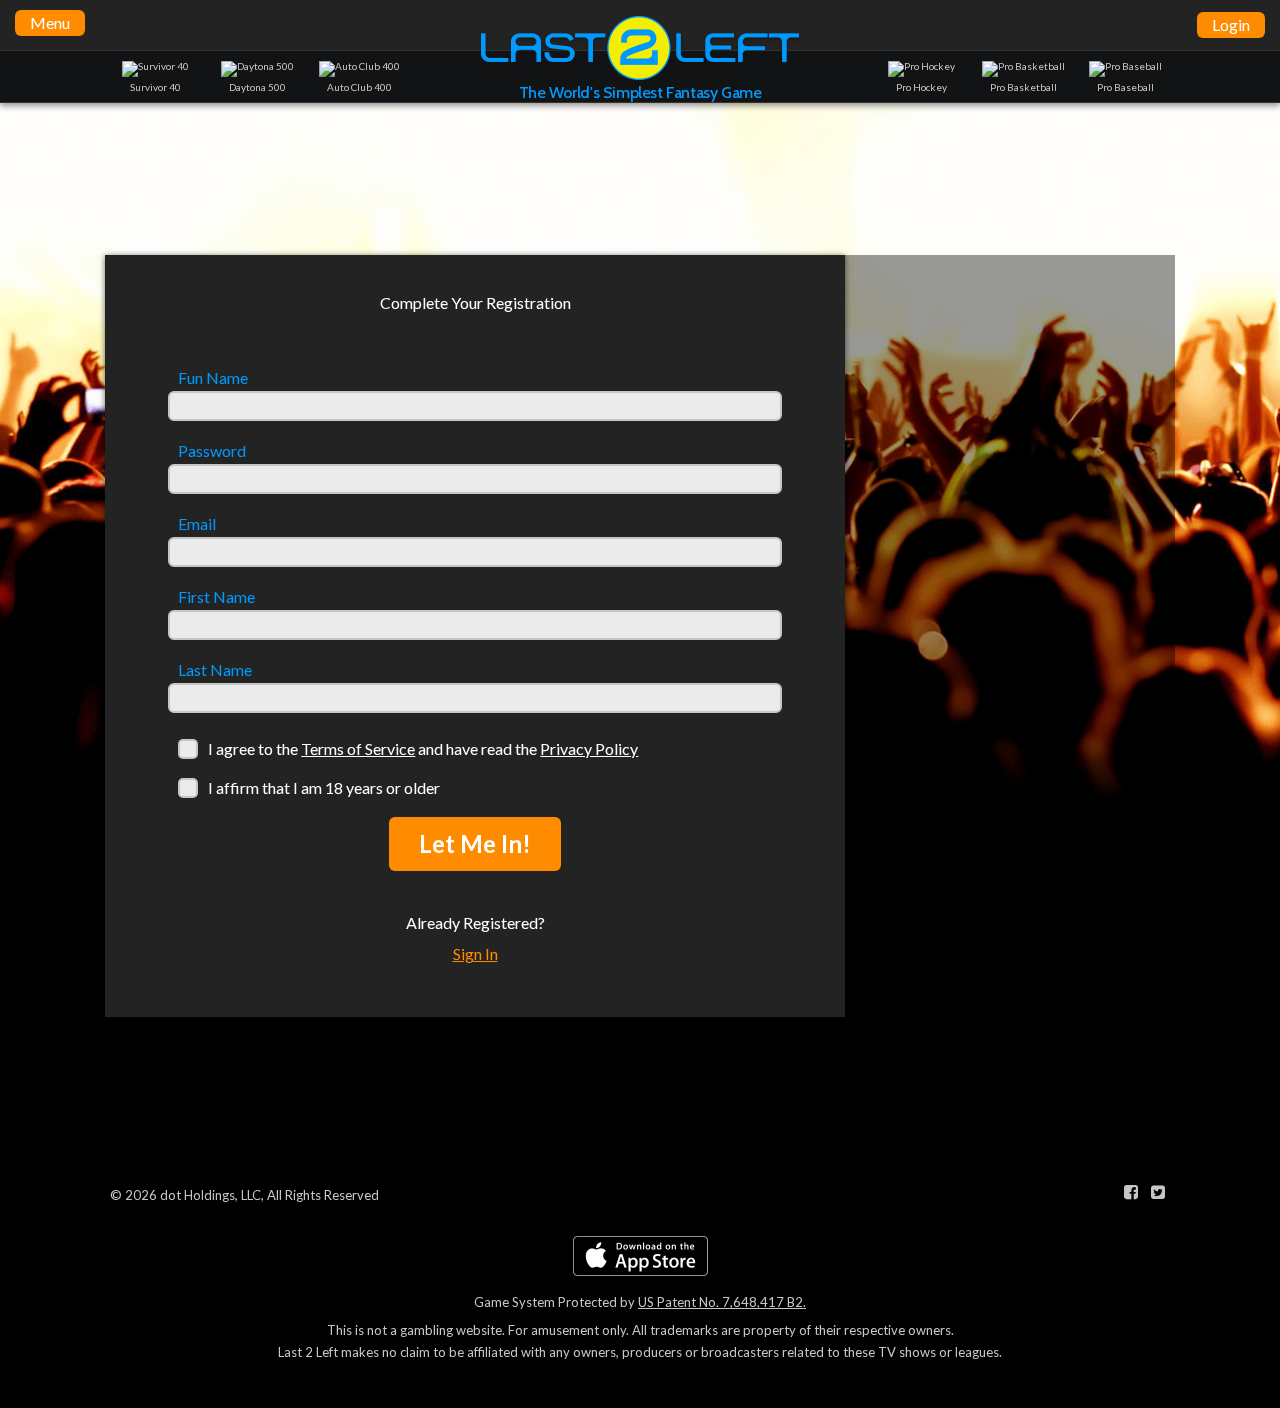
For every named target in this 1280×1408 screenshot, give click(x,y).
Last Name (215, 670)
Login (1231, 24)
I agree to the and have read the (423, 748)
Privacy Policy (589, 748)
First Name (216, 597)
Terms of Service (358, 748)
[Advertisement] (640, 178)
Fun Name (213, 378)
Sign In (475, 953)
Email (197, 524)
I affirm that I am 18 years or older (324, 787)
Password (212, 451)
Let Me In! (475, 843)
